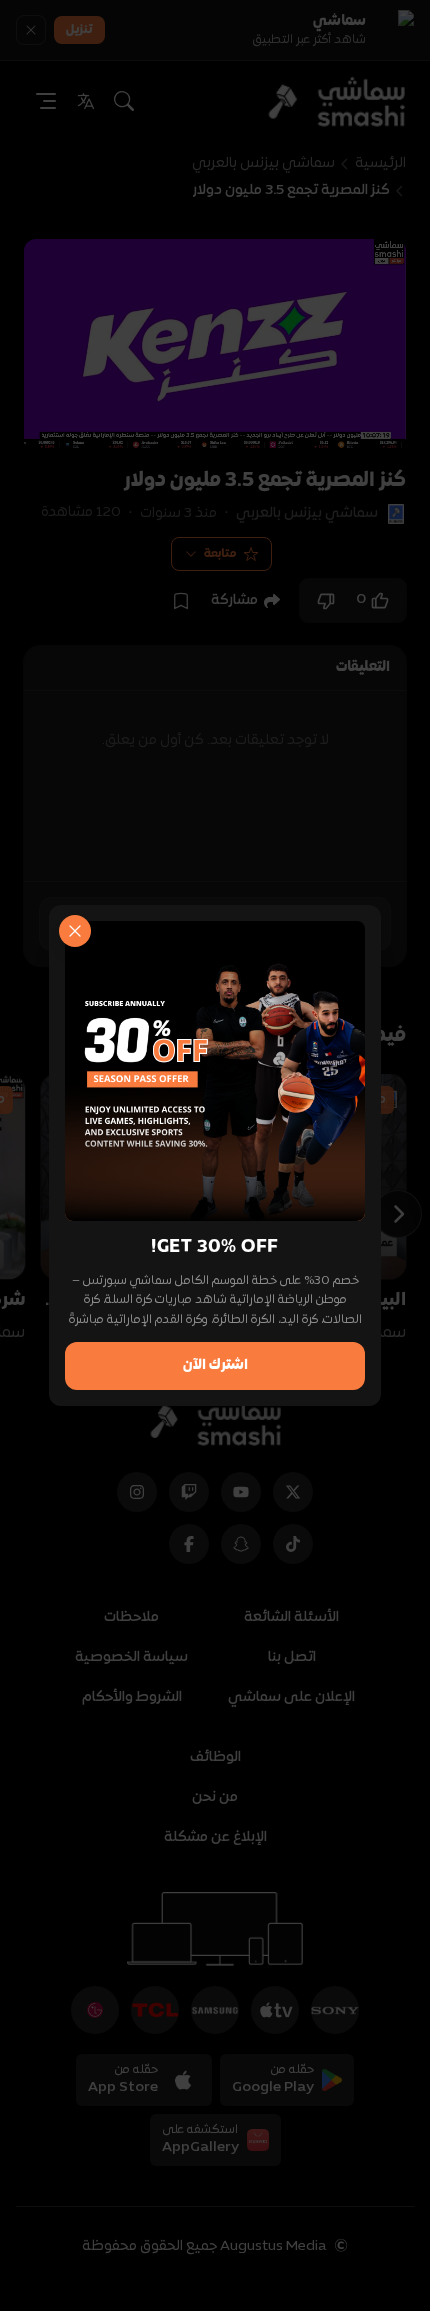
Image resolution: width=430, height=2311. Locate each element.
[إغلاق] (75, 931)
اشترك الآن (215, 1365)
